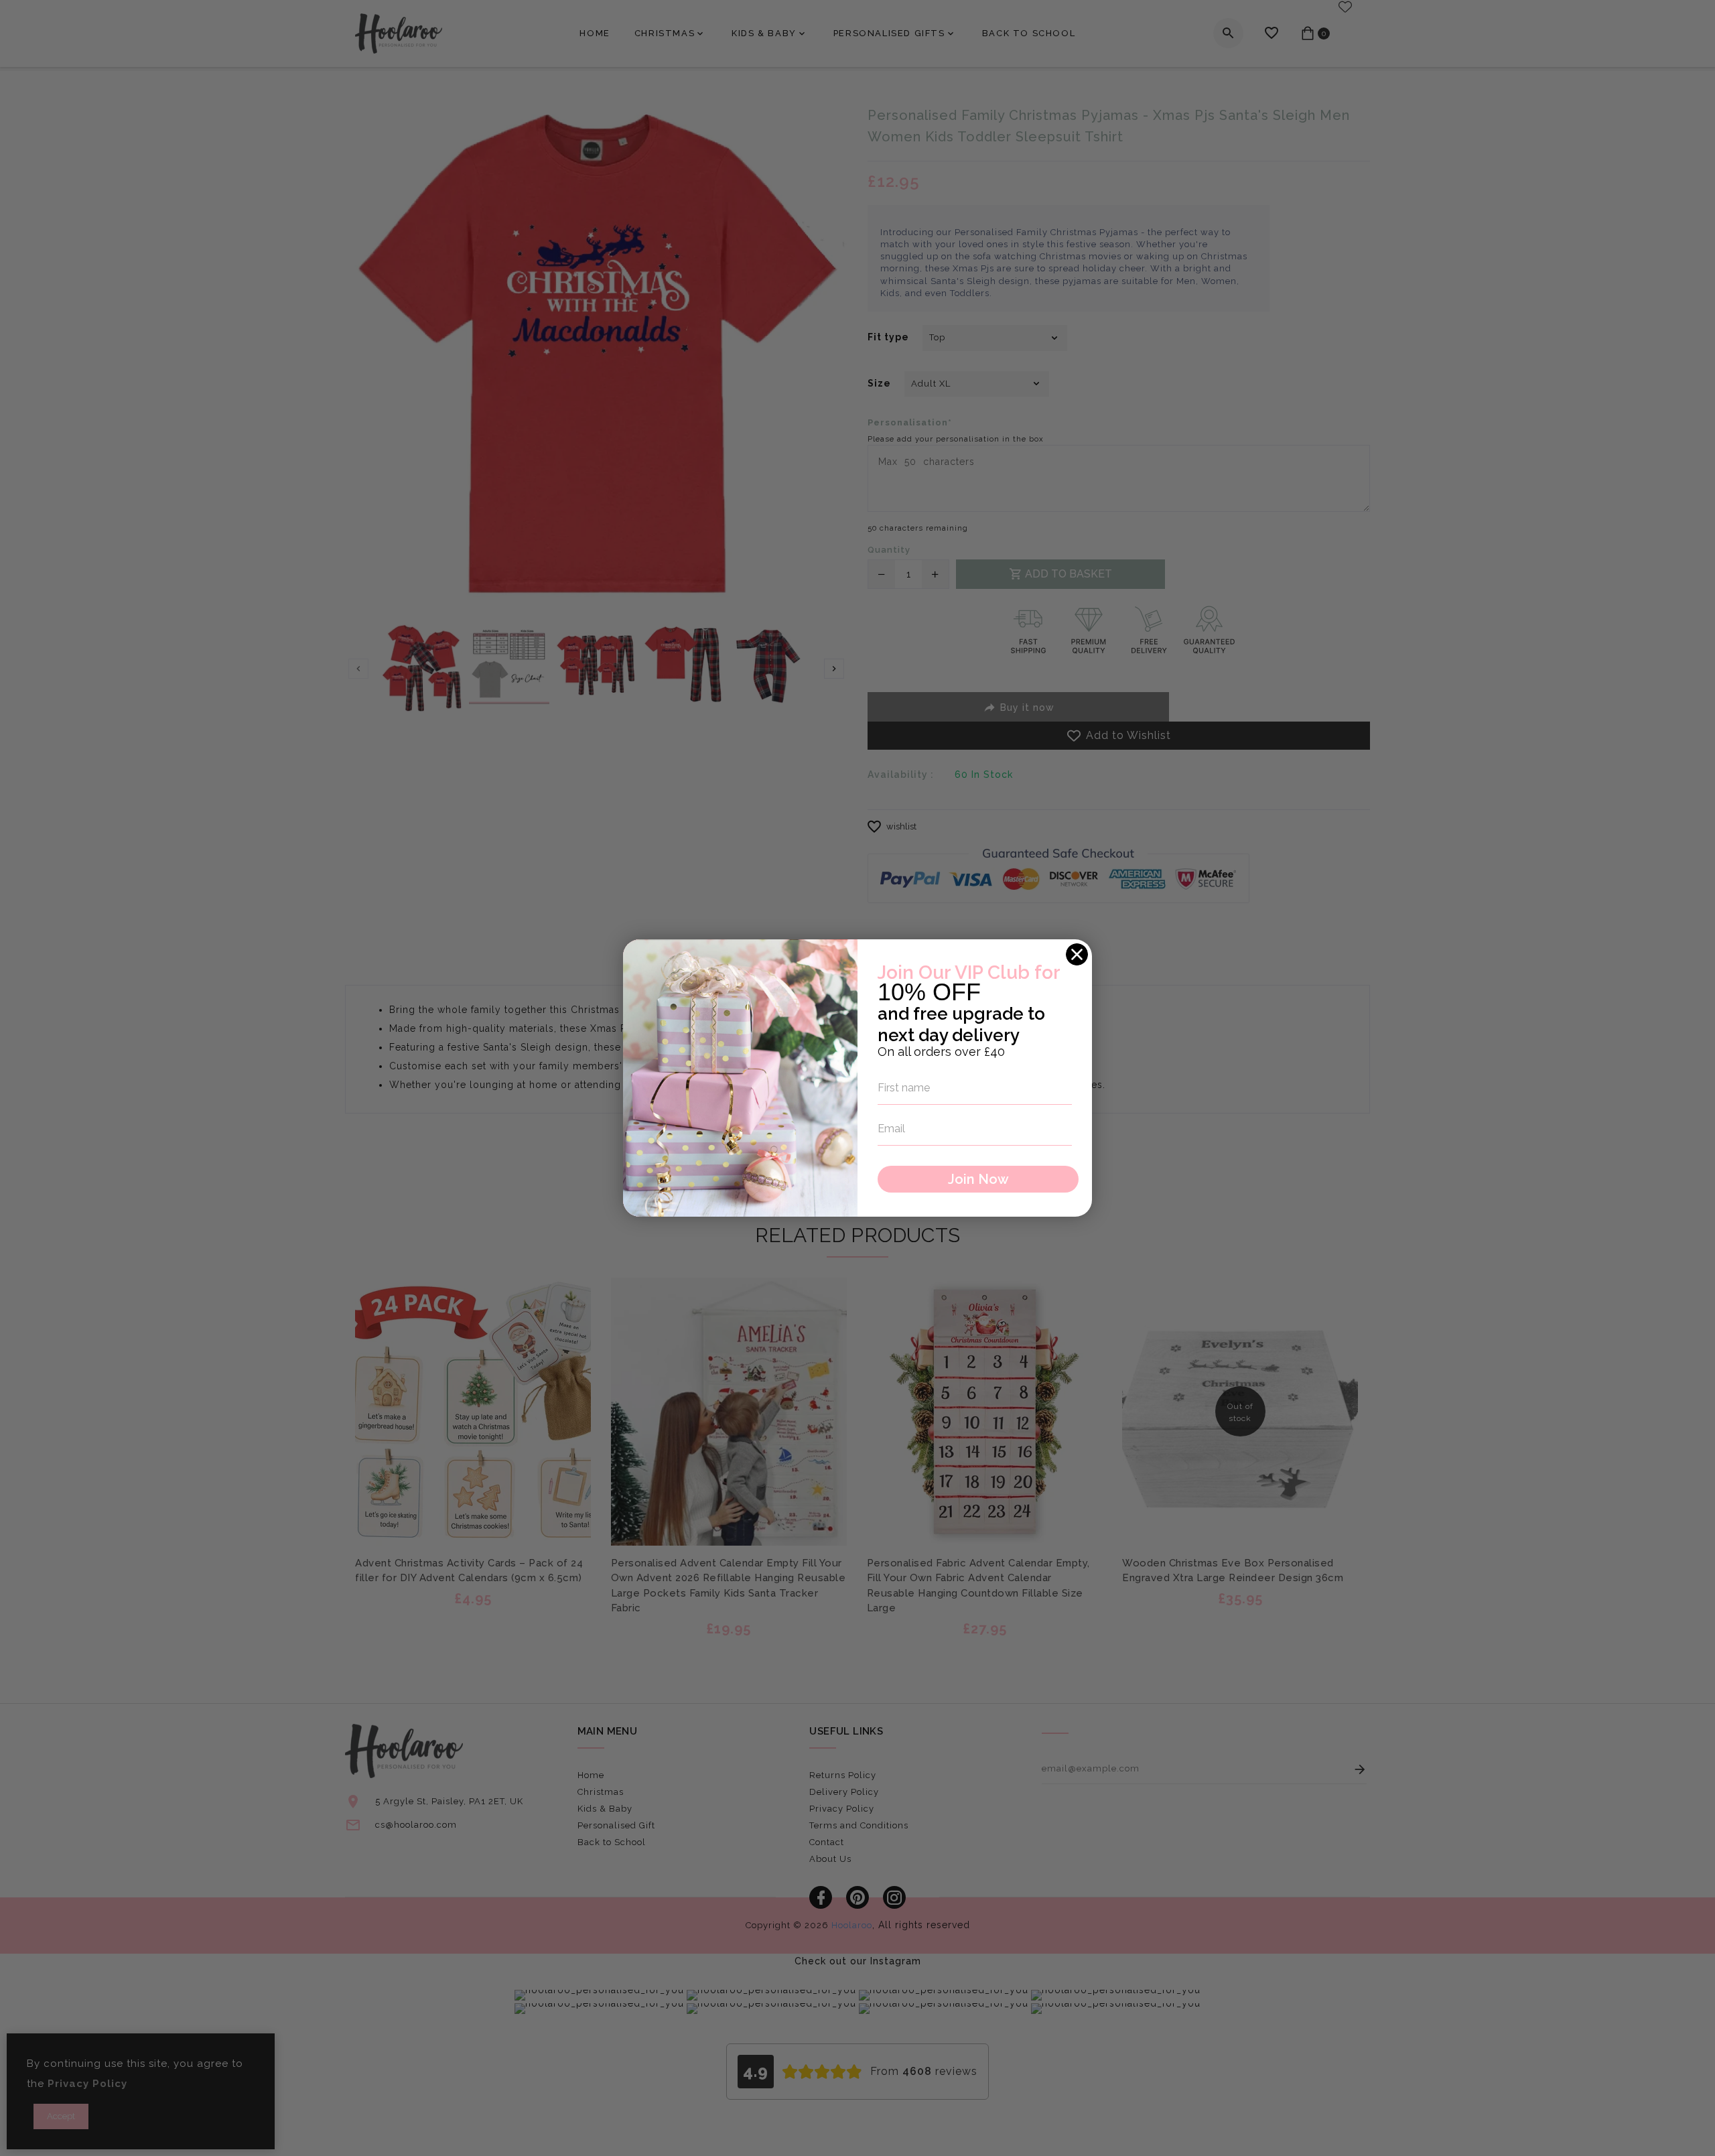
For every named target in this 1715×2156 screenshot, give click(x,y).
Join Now (978, 1179)
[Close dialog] (1077, 954)
